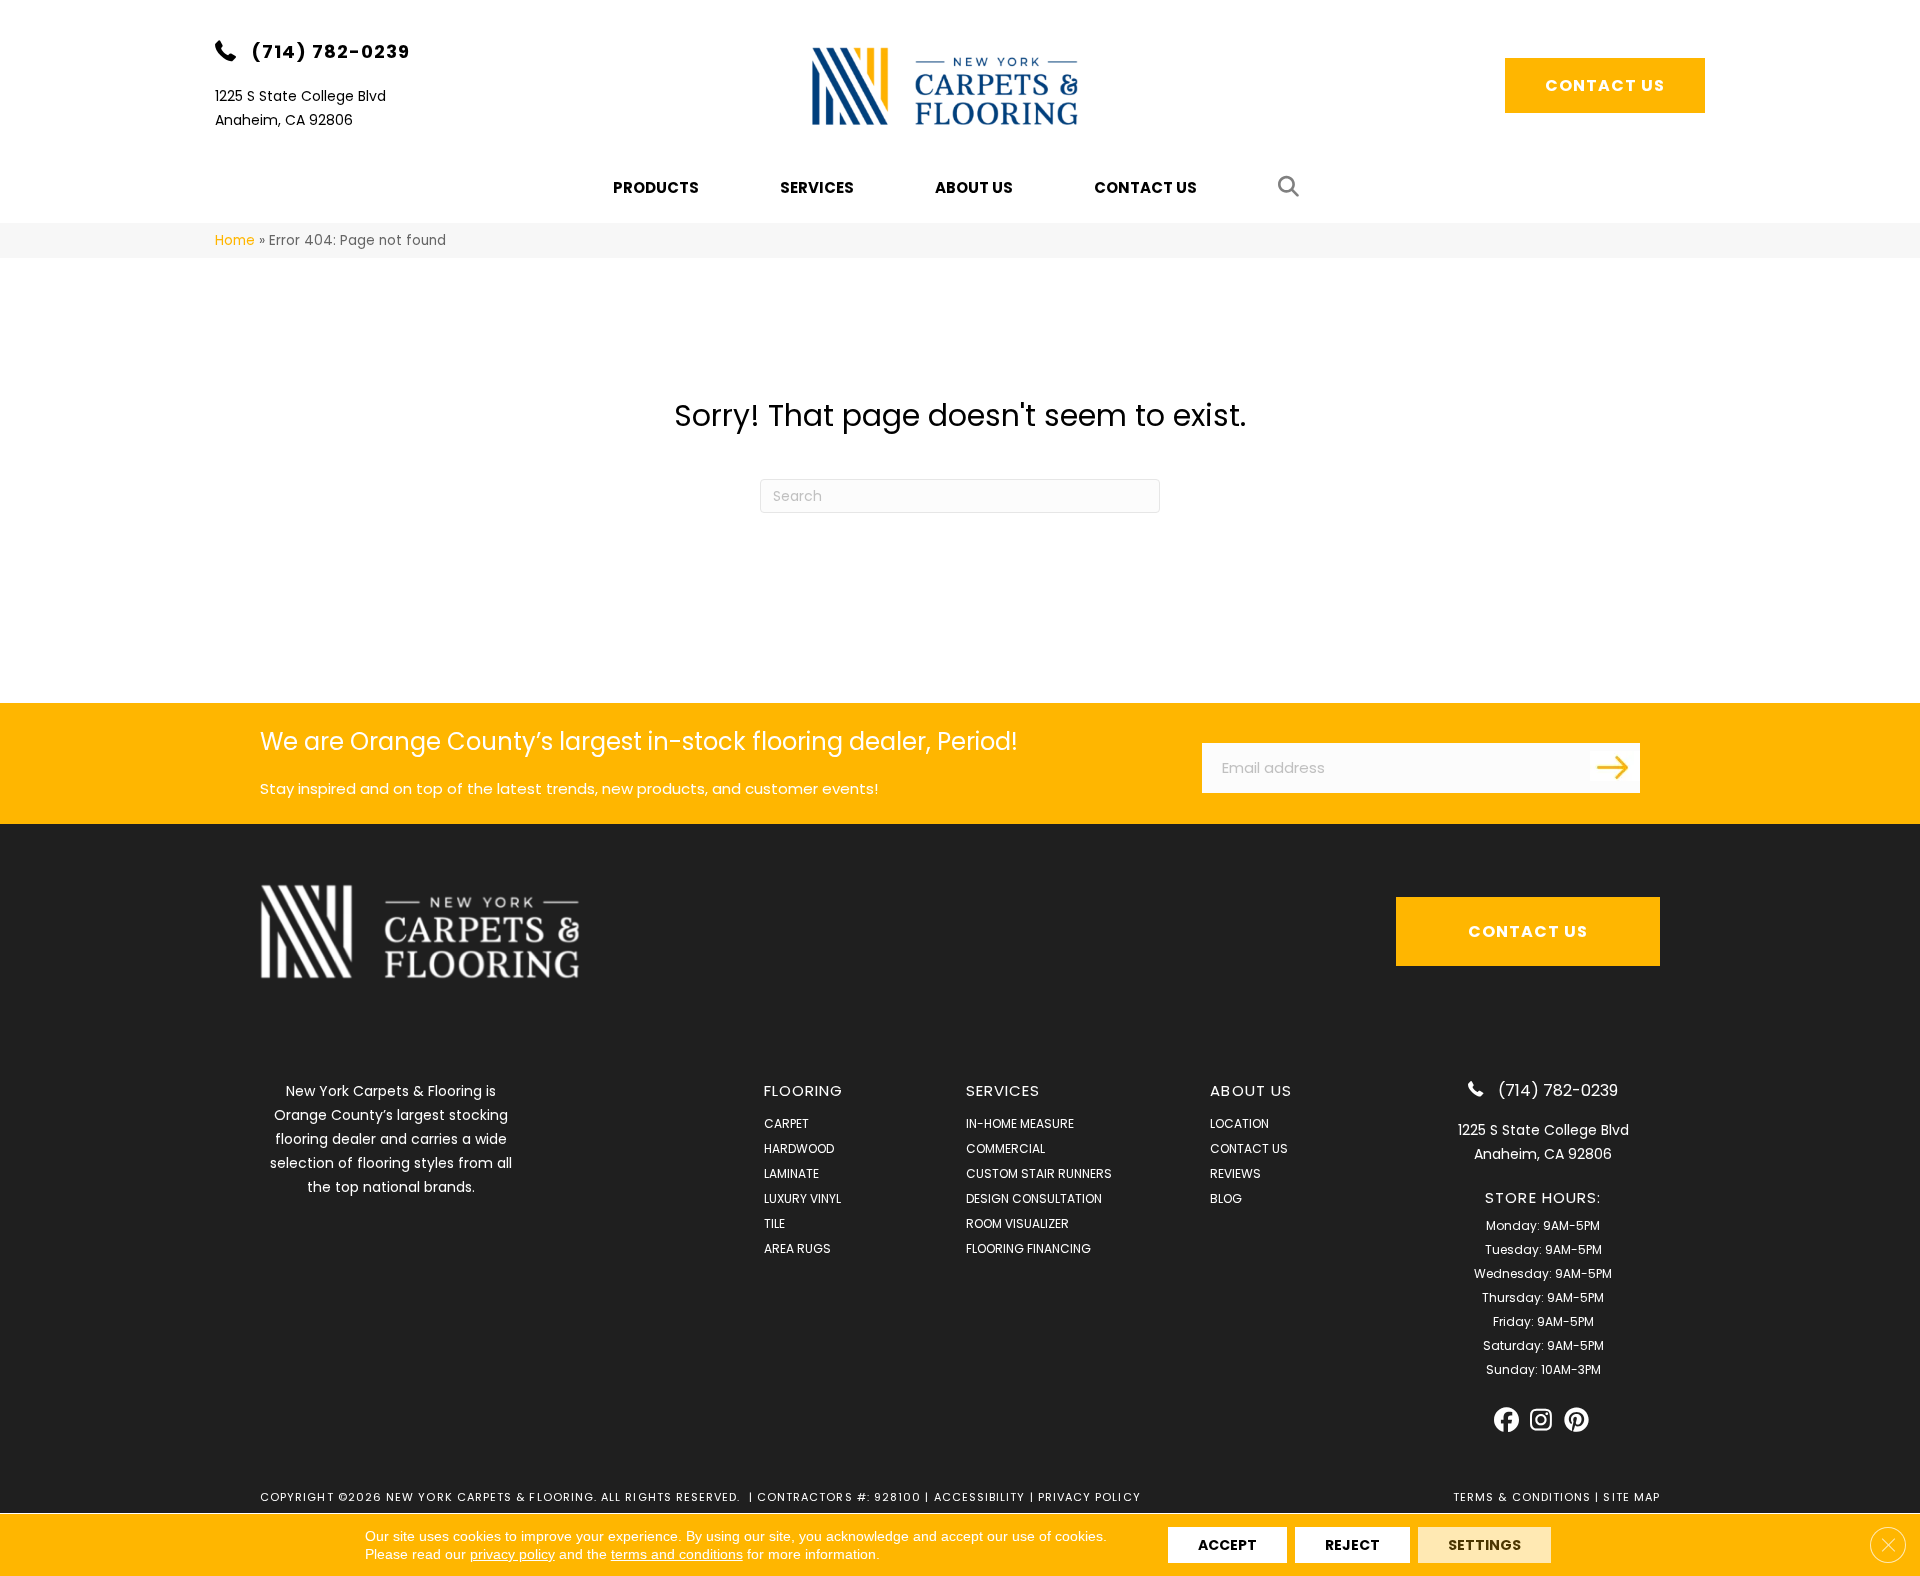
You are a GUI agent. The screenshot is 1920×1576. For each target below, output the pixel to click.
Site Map (1631, 1497)
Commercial (1005, 1148)
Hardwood (799, 1148)
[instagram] (1541, 1420)
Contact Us (1145, 187)
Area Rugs (797, 1248)
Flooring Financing (1028, 1248)
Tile (774, 1223)
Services (817, 187)
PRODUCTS (656, 187)
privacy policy (512, 1554)
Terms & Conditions (1522, 1497)
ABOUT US (1251, 1090)
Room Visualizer (1017, 1223)
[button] (1292, 187)
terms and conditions (677, 1554)
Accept (1227, 1545)
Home (235, 240)
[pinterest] (1576, 1420)
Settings (1484, 1545)
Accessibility (980, 1497)
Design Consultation (1034, 1198)
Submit (1615, 766)
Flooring (804, 1090)
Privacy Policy (1089, 1497)
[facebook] (1506, 1420)
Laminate (791, 1173)
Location (1239, 1123)
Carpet (786, 1123)
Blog (1226, 1198)
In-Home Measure (1020, 1123)
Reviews (1235, 1173)
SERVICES (1003, 1090)
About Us (974, 187)
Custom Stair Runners (1039, 1173)
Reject (1352, 1545)
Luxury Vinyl (802, 1198)
